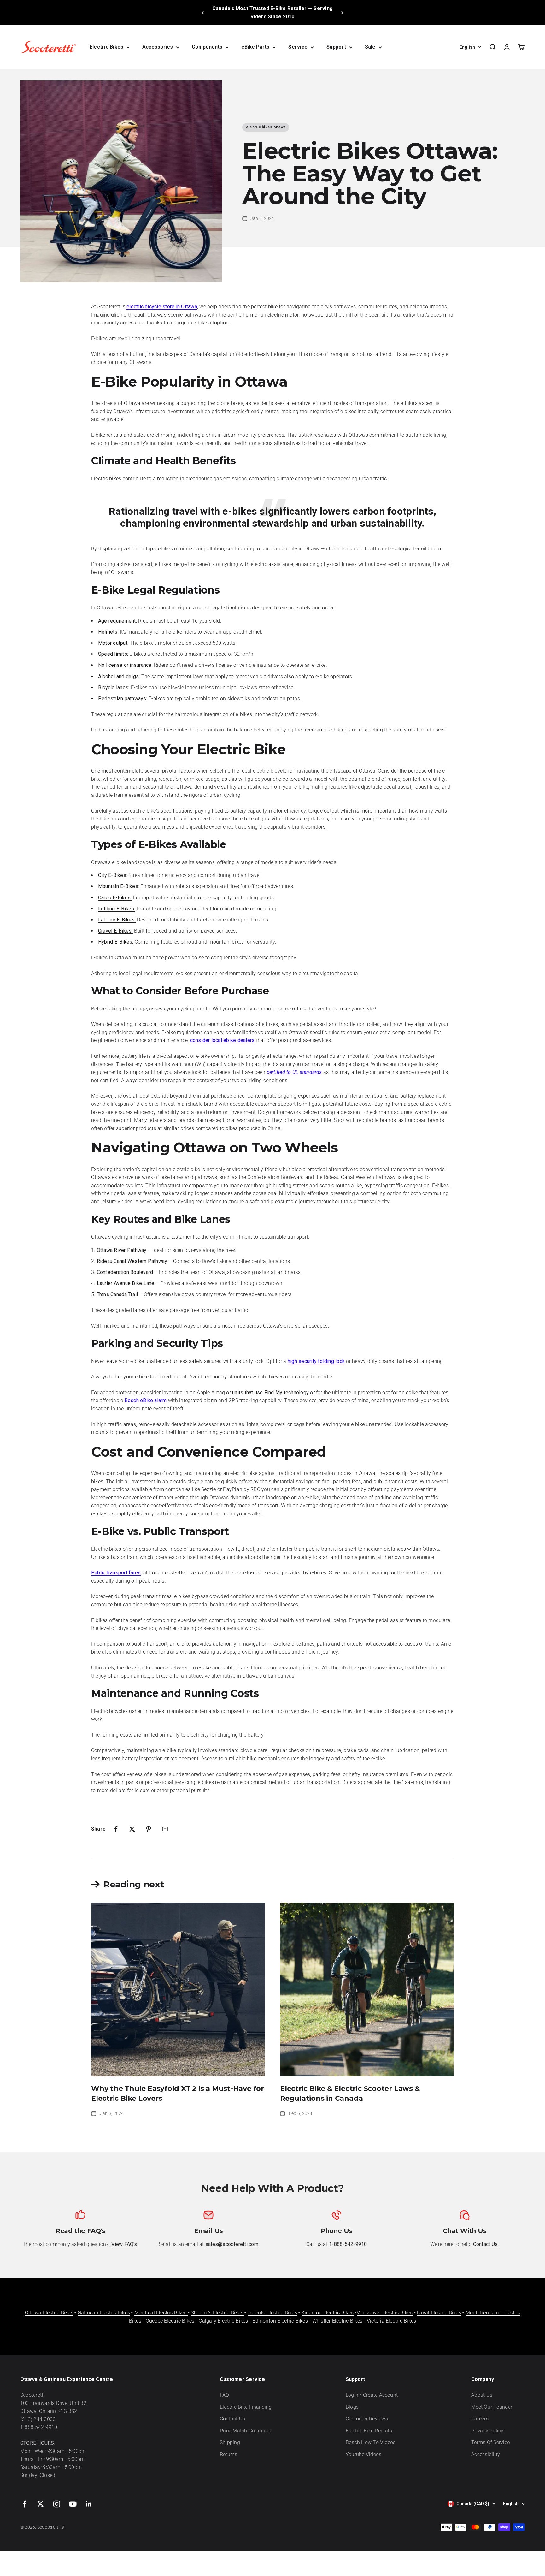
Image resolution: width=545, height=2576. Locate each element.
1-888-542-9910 (39, 2427)
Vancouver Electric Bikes (385, 2313)
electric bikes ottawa (266, 127)
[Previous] (203, 12)
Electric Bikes (106, 47)
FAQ (225, 2395)
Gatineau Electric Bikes (104, 2313)
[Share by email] (165, 1829)
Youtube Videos (363, 2454)
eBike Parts (255, 47)
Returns (229, 2454)
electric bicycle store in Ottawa (162, 307)
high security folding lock (316, 1361)
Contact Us (232, 2419)
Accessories (158, 47)
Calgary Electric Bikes (223, 2321)
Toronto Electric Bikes (272, 2313)
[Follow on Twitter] (41, 2504)
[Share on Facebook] (116, 1829)
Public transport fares (116, 1573)
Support (336, 47)
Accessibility (486, 2454)
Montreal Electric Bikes (161, 2313)
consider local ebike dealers (223, 1040)
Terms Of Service (490, 2442)
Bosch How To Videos (371, 2442)
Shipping (230, 2442)
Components (207, 47)
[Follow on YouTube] (73, 2504)
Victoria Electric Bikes (392, 2321)
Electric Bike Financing (246, 2407)
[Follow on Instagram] (57, 2504)
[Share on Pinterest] (149, 1829)
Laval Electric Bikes (439, 2313)
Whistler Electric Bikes (337, 2321)
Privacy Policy (487, 2431)
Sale (370, 47)
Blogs (352, 2407)
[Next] (342, 12)
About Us (482, 2395)
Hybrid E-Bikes (115, 942)
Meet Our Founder (492, 2407)
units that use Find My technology (270, 1392)
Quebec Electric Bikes (171, 2321)
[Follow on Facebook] (24, 2504)
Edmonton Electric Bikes (280, 2321)
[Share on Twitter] (132, 1829)
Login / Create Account (372, 2395)
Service (298, 47)
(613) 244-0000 (38, 2419)
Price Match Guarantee (246, 2431)
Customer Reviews (367, 2419)
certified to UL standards (294, 1072)
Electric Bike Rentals (369, 2431)
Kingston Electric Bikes (328, 2313)
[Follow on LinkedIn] (89, 2504)
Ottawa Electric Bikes (49, 2313)
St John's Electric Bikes (218, 2313)
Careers (480, 2419)
